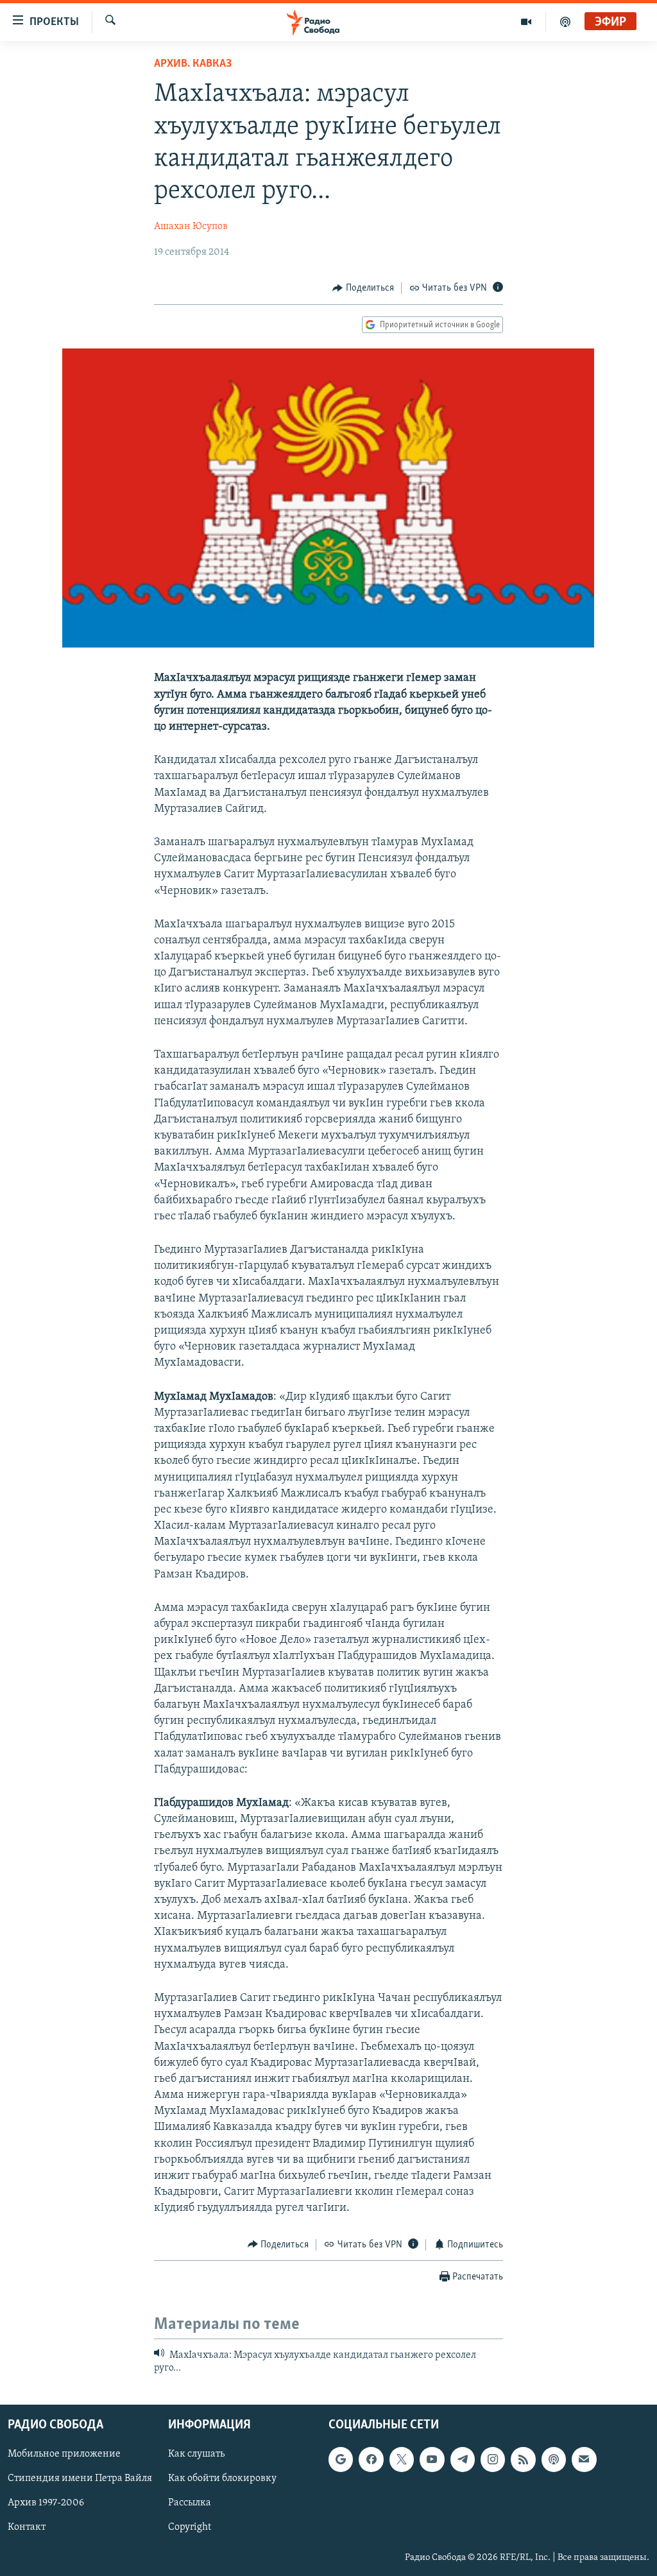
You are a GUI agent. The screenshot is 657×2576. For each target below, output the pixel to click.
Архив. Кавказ (193, 64)
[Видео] (526, 22)
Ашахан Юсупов (191, 227)
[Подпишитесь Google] (341, 2459)
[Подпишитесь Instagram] (493, 2459)
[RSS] (523, 2459)
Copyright (190, 2527)
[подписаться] (584, 2459)
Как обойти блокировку (222, 2478)
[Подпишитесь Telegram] (463, 2459)
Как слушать (196, 2454)
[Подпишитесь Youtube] (432, 2459)
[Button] (363, 288)
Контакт (27, 2527)
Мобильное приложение (64, 2454)
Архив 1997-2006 (46, 2503)
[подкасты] (565, 22)
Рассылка (190, 2503)
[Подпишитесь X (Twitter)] (402, 2459)
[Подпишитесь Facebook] (371, 2459)
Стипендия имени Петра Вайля (80, 2478)
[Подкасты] (554, 2459)
